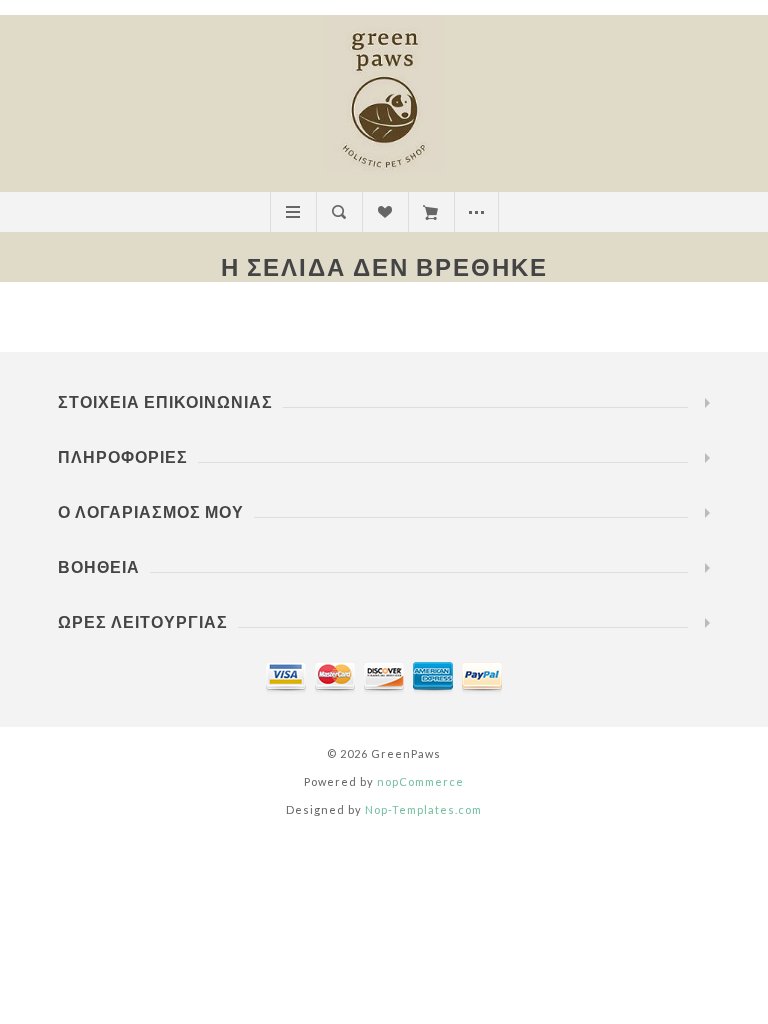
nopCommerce (420, 781)
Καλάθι (430, 212)
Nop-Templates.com (423, 809)
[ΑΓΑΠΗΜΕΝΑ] (384, 212)
